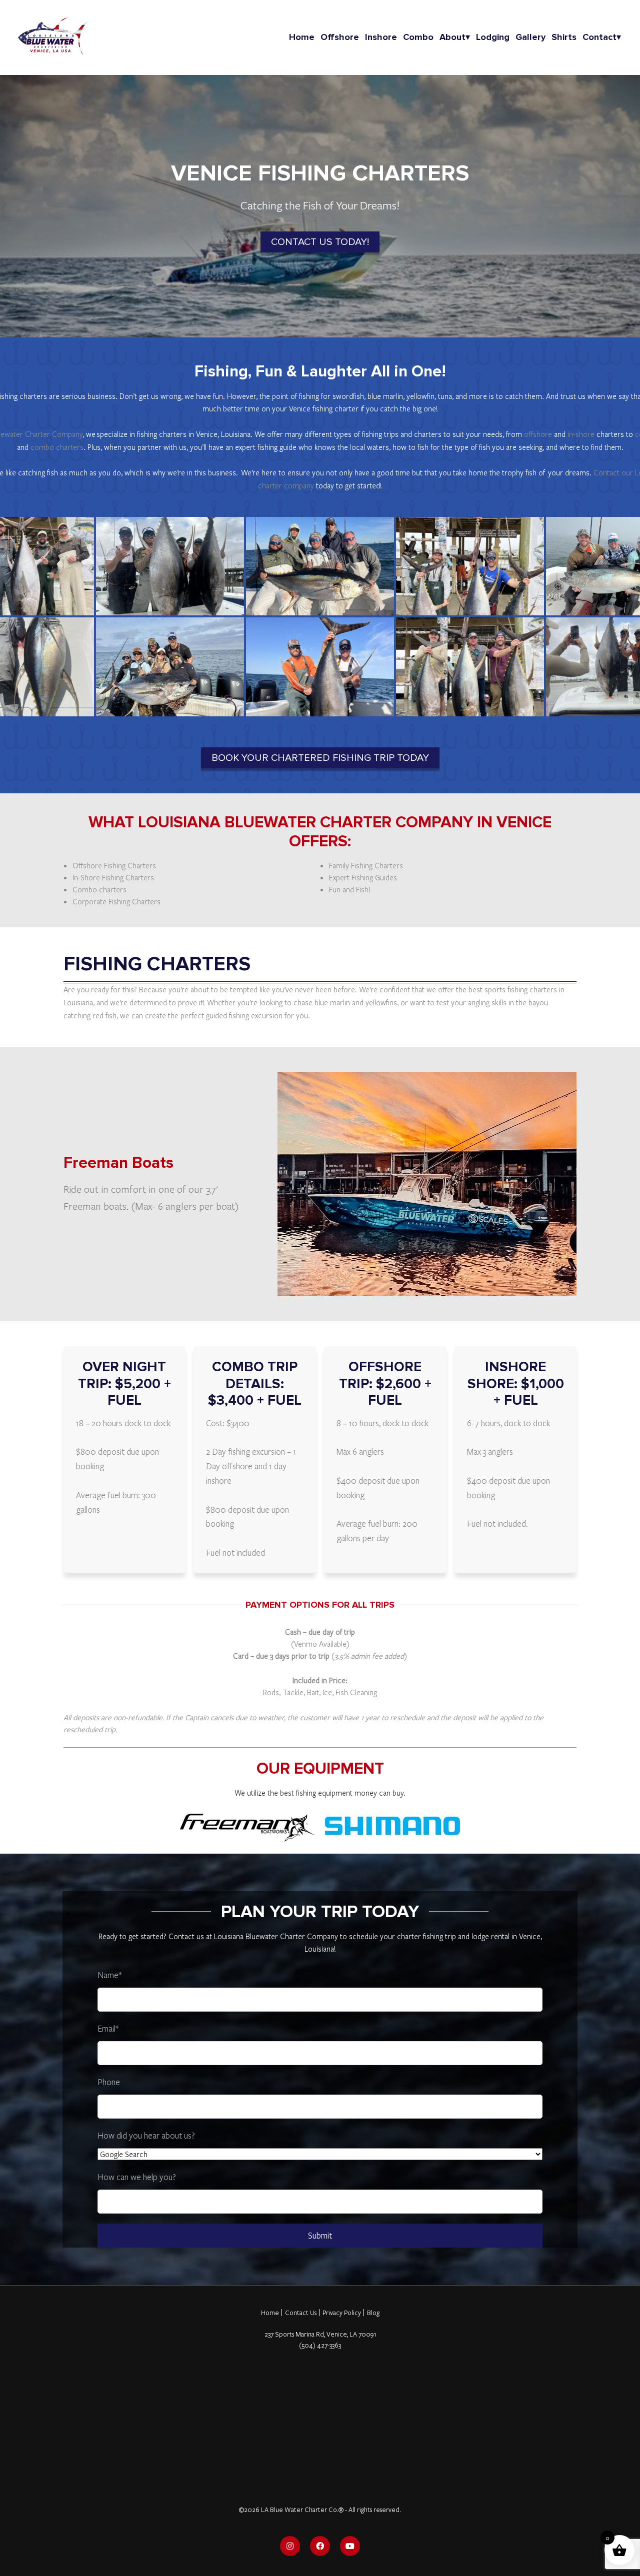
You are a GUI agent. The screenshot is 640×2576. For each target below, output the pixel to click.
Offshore (340, 37)
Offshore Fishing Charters (114, 865)
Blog (373, 2313)
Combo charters (99, 889)
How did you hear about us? (146, 2135)
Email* (108, 2028)
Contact (602, 37)
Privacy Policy (342, 2313)
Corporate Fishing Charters (116, 901)
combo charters (57, 447)
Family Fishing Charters (366, 865)
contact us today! (320, 242)
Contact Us (301, 2313)
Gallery (530, 37)
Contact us (186, 1936)
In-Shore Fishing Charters (113, 877)
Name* (109, 1975)
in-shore (581, 434)
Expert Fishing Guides (363, 877)
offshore (538, 434)
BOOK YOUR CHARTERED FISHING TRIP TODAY (320, 758)
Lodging (493, 37)
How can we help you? (137, 2177)
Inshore (381, 37)
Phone (109, 2082)
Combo (418, 37)
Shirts (564, 37)
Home (302, 37)
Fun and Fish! (350, 889)
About (455, 37)
